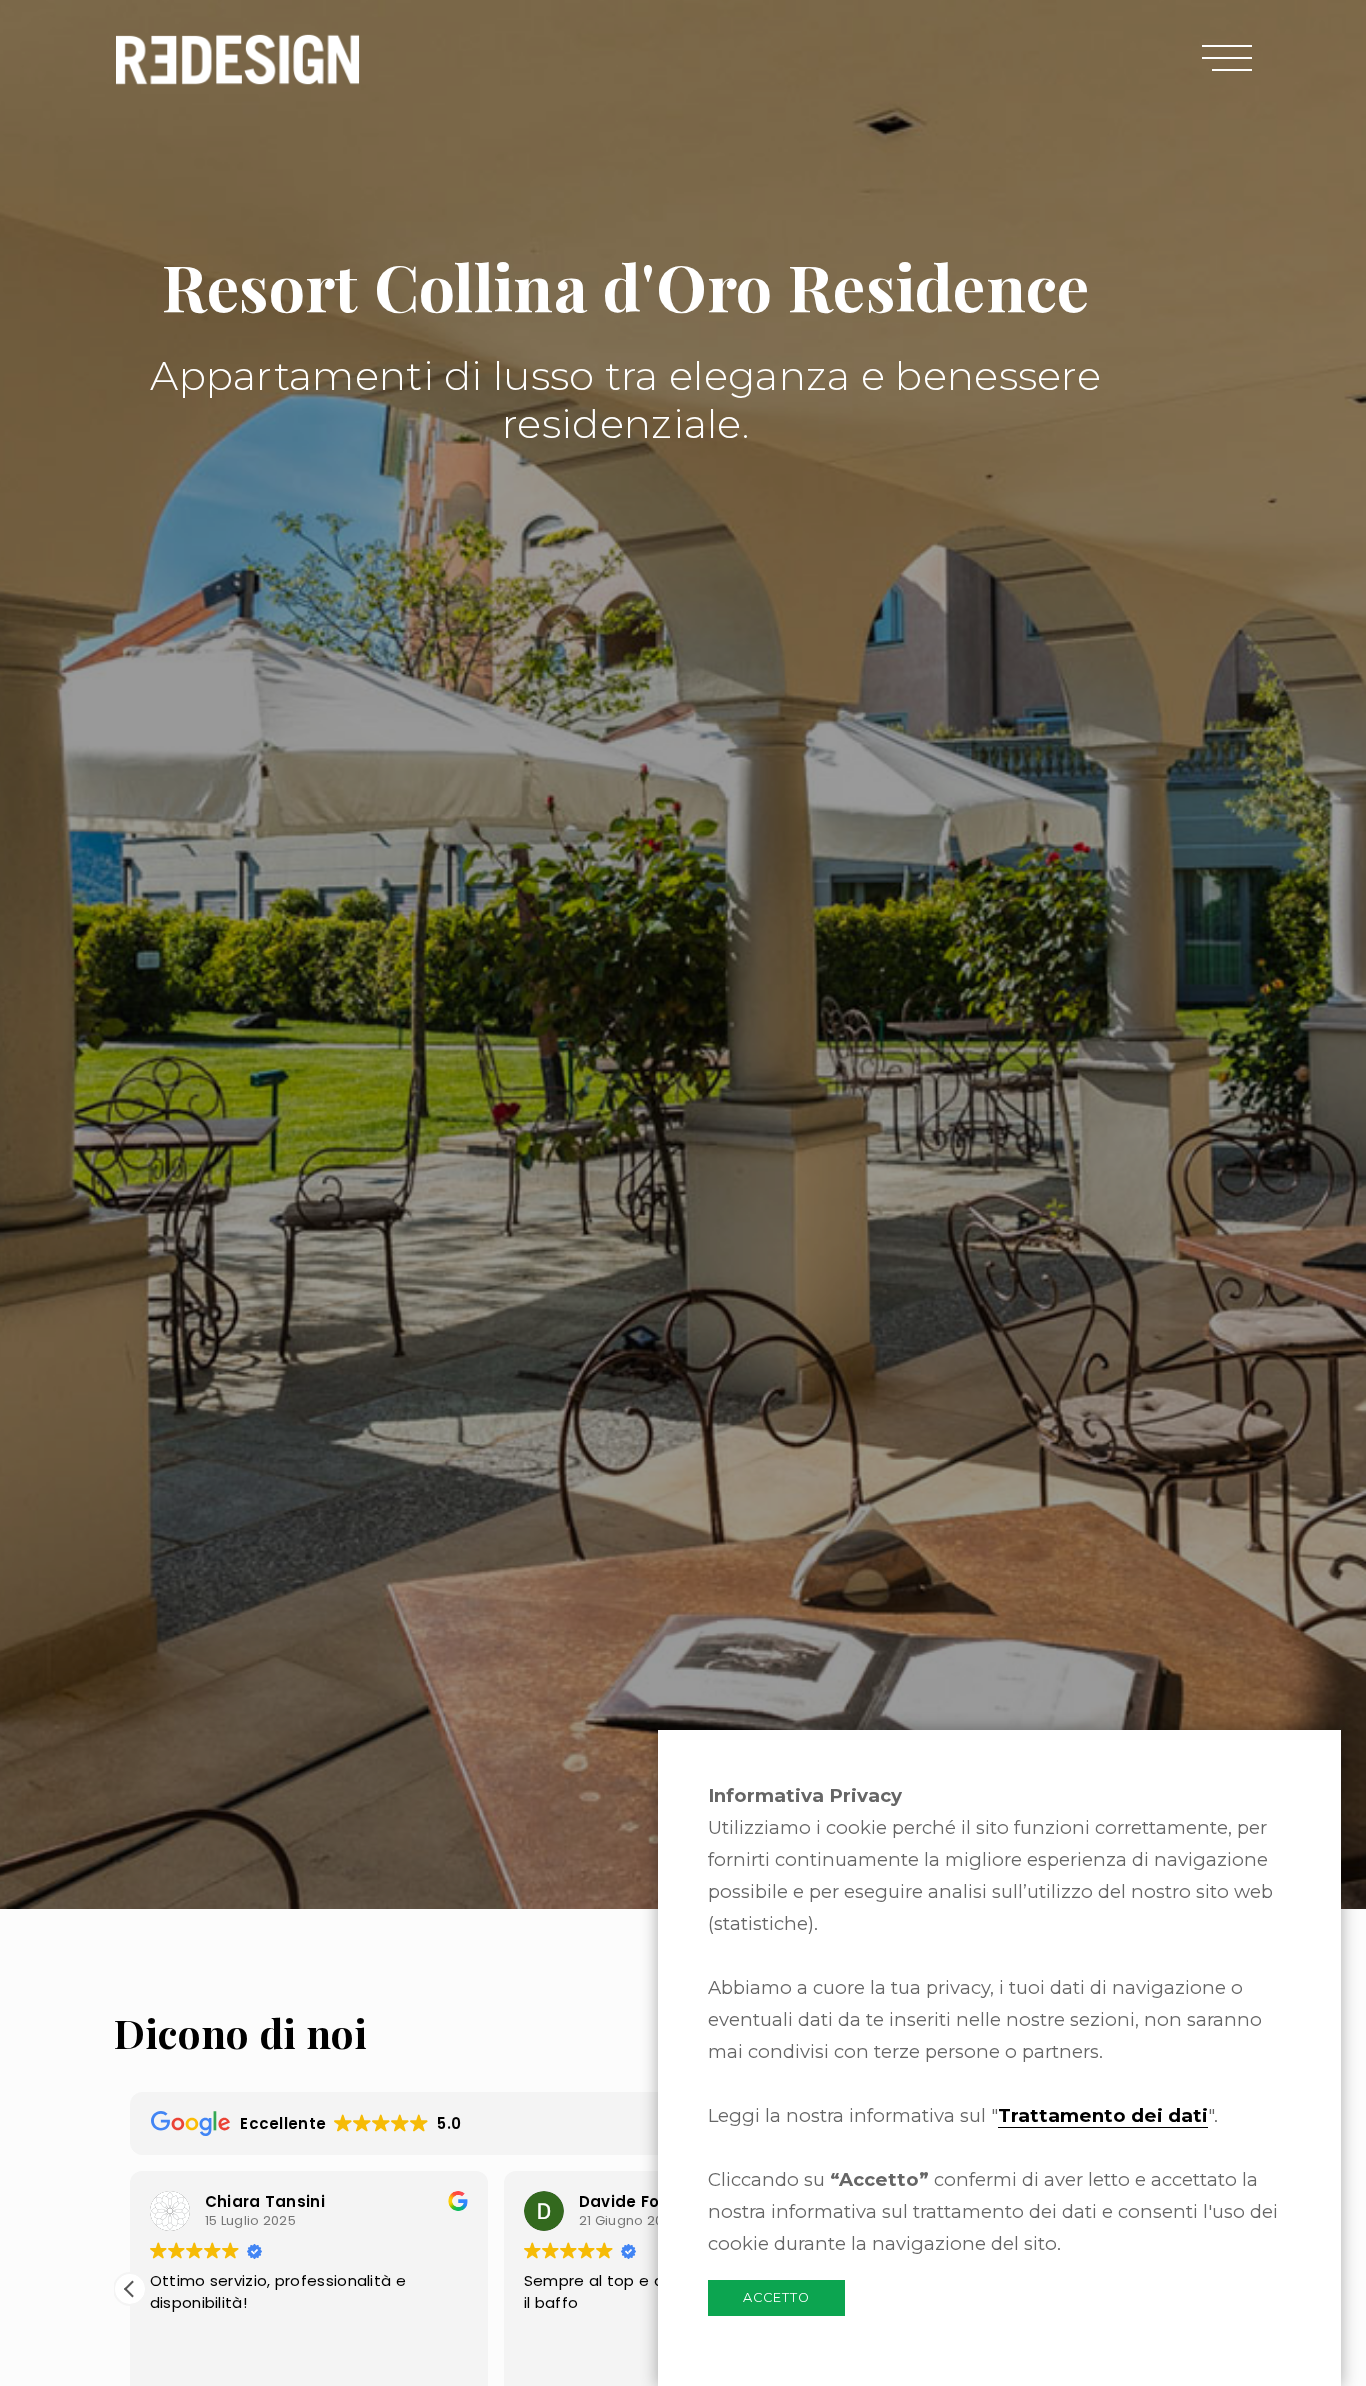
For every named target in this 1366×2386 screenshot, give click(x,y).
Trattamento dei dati (1103, 2115)
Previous (55, 932)
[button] (130, 2289)
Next (1311, 932)
